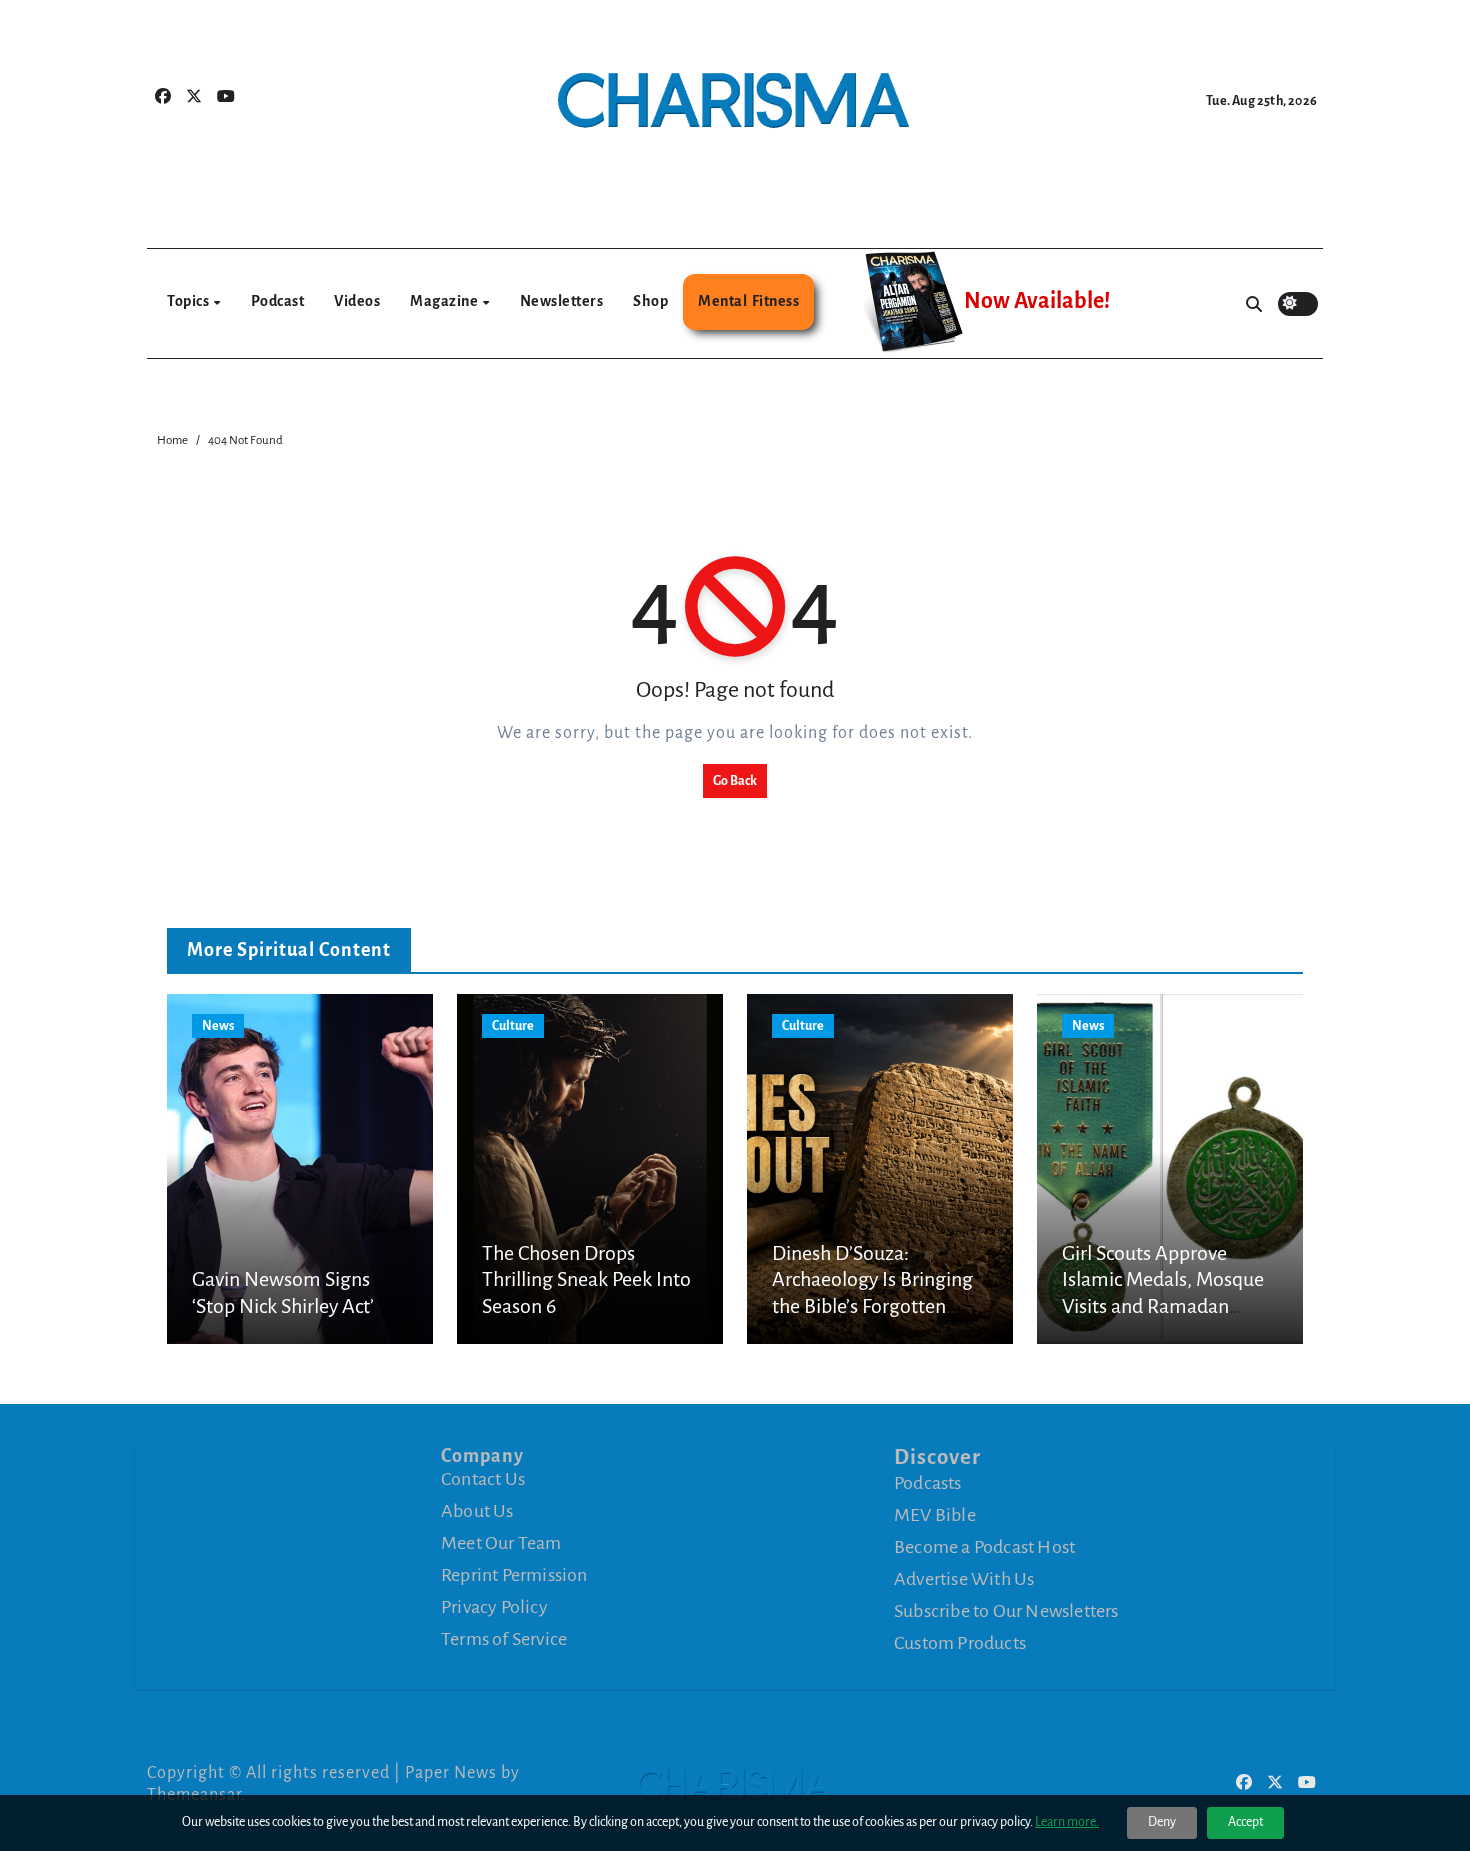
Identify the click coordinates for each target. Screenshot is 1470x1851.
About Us (477, 1511)
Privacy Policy (494, 1607)
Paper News (451, 1773)
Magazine (445, 301)
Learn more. (1067, 1822)
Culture (513, 1026)
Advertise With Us (964, 1579)
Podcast (278, 301)
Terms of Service (504, 1639)
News (218, 1026)
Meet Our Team (501, 1543)
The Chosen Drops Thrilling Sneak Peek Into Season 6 (586, 1279)
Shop (650, 301)
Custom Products (960, 1643)
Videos (357, 301)
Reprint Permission (514, 1575)
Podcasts (928, 1483)
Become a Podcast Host (984, 1547)
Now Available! (1037, 301)
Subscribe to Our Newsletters (1006, 1611)
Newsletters (562, 301)
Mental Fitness (748, 301)
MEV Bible (935, 1515)
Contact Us (483, 1479)
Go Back (735, 781)
